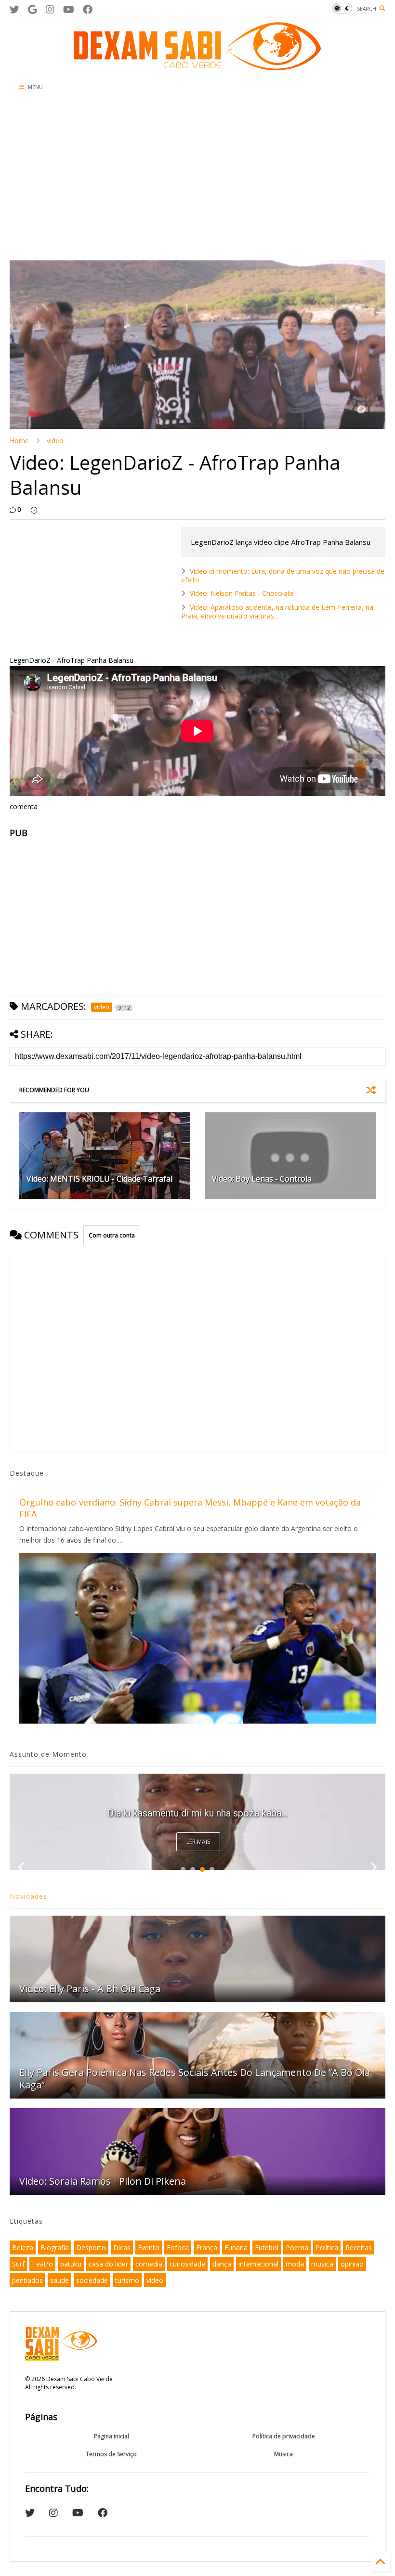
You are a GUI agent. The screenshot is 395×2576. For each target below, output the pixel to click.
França (207, 2248)
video (55, 441)
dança (222, 2264)
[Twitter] (14, 9)
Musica (283, 2454)
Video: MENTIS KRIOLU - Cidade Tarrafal (99, 1179)
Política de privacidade (284, 2436)
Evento (149, 2248)
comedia (149, 2264)
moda (295, 2264)
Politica (327, 2248)
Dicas (122, 2248)
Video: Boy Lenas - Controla (262, 1179)
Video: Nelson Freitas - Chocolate (242, 593)
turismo (127, 2280)
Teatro (42, 2264)
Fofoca (178, 2248)
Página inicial (112, 2436)
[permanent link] (34, 510)
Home (19, 441)
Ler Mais (198, 1842)
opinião (352, 2264)
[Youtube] (69, 9)
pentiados (27, 2280)
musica (322, 2264)
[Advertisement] (197, 179)
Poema (297, 2248)
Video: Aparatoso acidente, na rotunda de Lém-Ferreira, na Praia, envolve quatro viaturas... (277, 612)
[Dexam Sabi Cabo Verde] (197, 65)
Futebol (267, 2248)
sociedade (92, 2280)
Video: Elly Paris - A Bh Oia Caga (90, 1989)
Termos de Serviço (111, 2454)
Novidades (28, 1896)
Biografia (55, 2248)
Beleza (23, 2248)
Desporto (91, 2248)
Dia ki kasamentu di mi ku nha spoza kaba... (197, 1813)
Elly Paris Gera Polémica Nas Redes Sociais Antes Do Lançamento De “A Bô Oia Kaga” (195, 2079)
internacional (258, 2264)
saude (59, 2280)
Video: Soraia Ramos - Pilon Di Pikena (103, 2181)
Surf (18, 2264)
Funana (236, 2248)
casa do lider (108, 2264)
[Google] (33, 9)
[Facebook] (88, 9)
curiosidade (187, 2264)
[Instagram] (50, 9)
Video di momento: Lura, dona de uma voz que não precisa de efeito (283, 575)
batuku (71, 2264)
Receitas (359, 2248)
